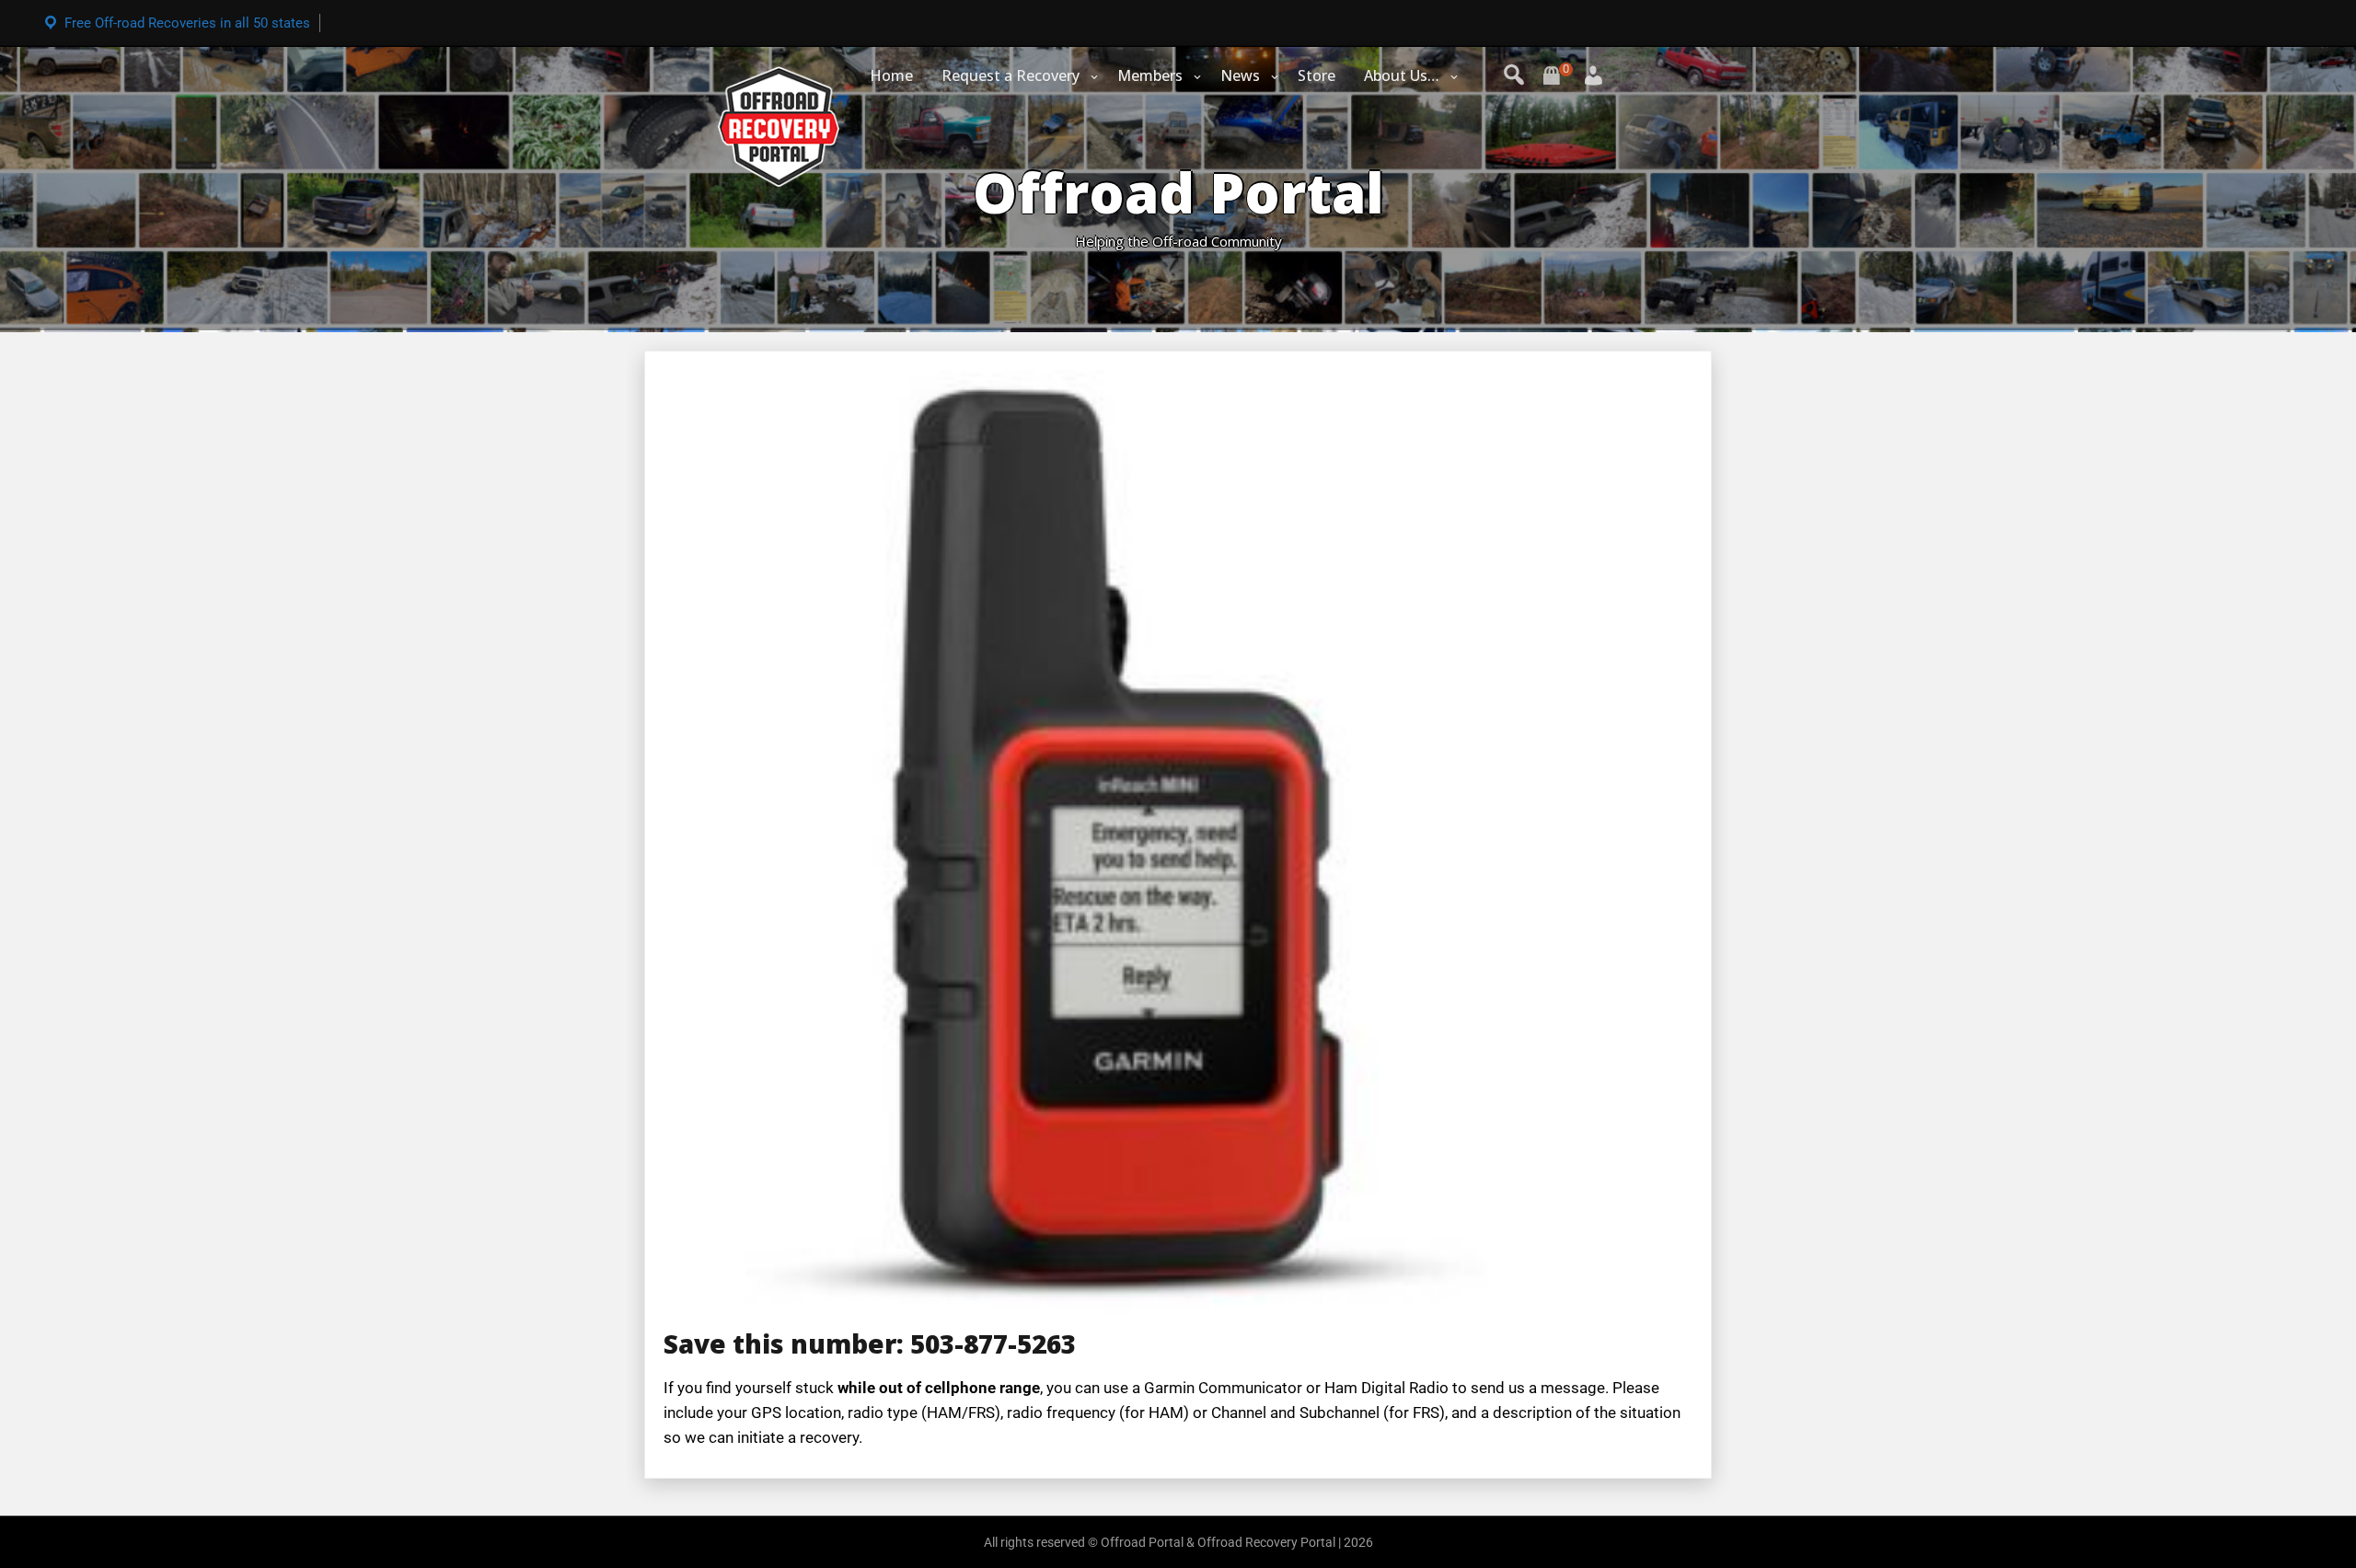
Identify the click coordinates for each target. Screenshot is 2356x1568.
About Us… (1402, 75)
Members (1150, 75)
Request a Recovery (1011, 75)
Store (1317, 75)
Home (891, 75)
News (1240, 75)
